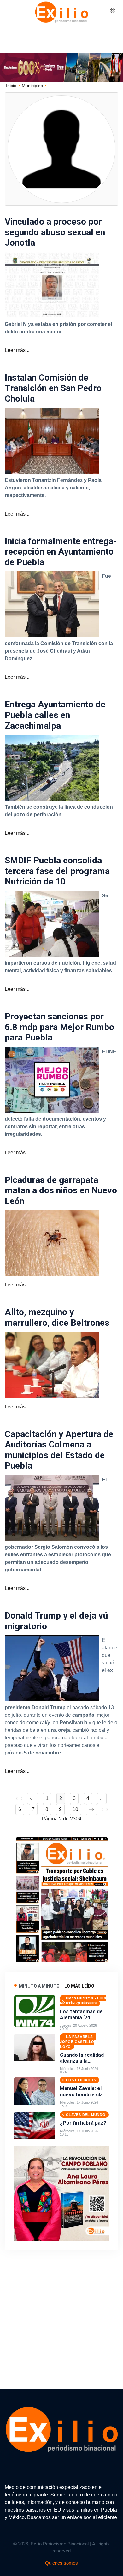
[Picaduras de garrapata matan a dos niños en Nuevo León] (52, 1243)
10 (75, 1809)
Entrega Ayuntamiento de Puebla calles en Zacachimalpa (55, 715)
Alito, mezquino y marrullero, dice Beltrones (57, 1317)
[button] (113, 11)
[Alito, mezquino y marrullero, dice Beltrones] (52, 1365)
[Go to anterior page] (32, 1798)
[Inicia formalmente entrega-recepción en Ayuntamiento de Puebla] (52, 604)
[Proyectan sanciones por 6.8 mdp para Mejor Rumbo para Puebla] (52, 1079)
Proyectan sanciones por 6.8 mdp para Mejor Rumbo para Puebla (59, 1027)
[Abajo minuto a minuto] (61, 2193)
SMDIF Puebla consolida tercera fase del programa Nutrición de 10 (57, 871)
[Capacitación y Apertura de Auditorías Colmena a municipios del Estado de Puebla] (52, 1507)
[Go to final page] (105, 1809)
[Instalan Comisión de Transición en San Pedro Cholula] (52, 440)
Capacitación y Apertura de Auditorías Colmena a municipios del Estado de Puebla (59, 1450)
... (102, 1798)
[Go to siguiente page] (91, 1809)
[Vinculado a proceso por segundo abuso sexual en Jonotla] (52, 284)
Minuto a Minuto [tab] (39, 1986)
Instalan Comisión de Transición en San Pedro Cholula (53, 388)
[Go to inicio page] (19, 1798)
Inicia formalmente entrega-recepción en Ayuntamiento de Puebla (61, 552)
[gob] (61, 1898)
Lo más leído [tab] (79, 1986)
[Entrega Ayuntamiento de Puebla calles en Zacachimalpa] (52, 767)
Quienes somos (61, 2563)
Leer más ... (18, 350)
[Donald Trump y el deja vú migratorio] (52, 1668)
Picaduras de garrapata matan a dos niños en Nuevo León (61, 1190)
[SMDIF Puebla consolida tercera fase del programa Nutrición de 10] (52, 923)
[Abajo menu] (61, 67)
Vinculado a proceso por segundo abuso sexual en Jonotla (55, 232)
